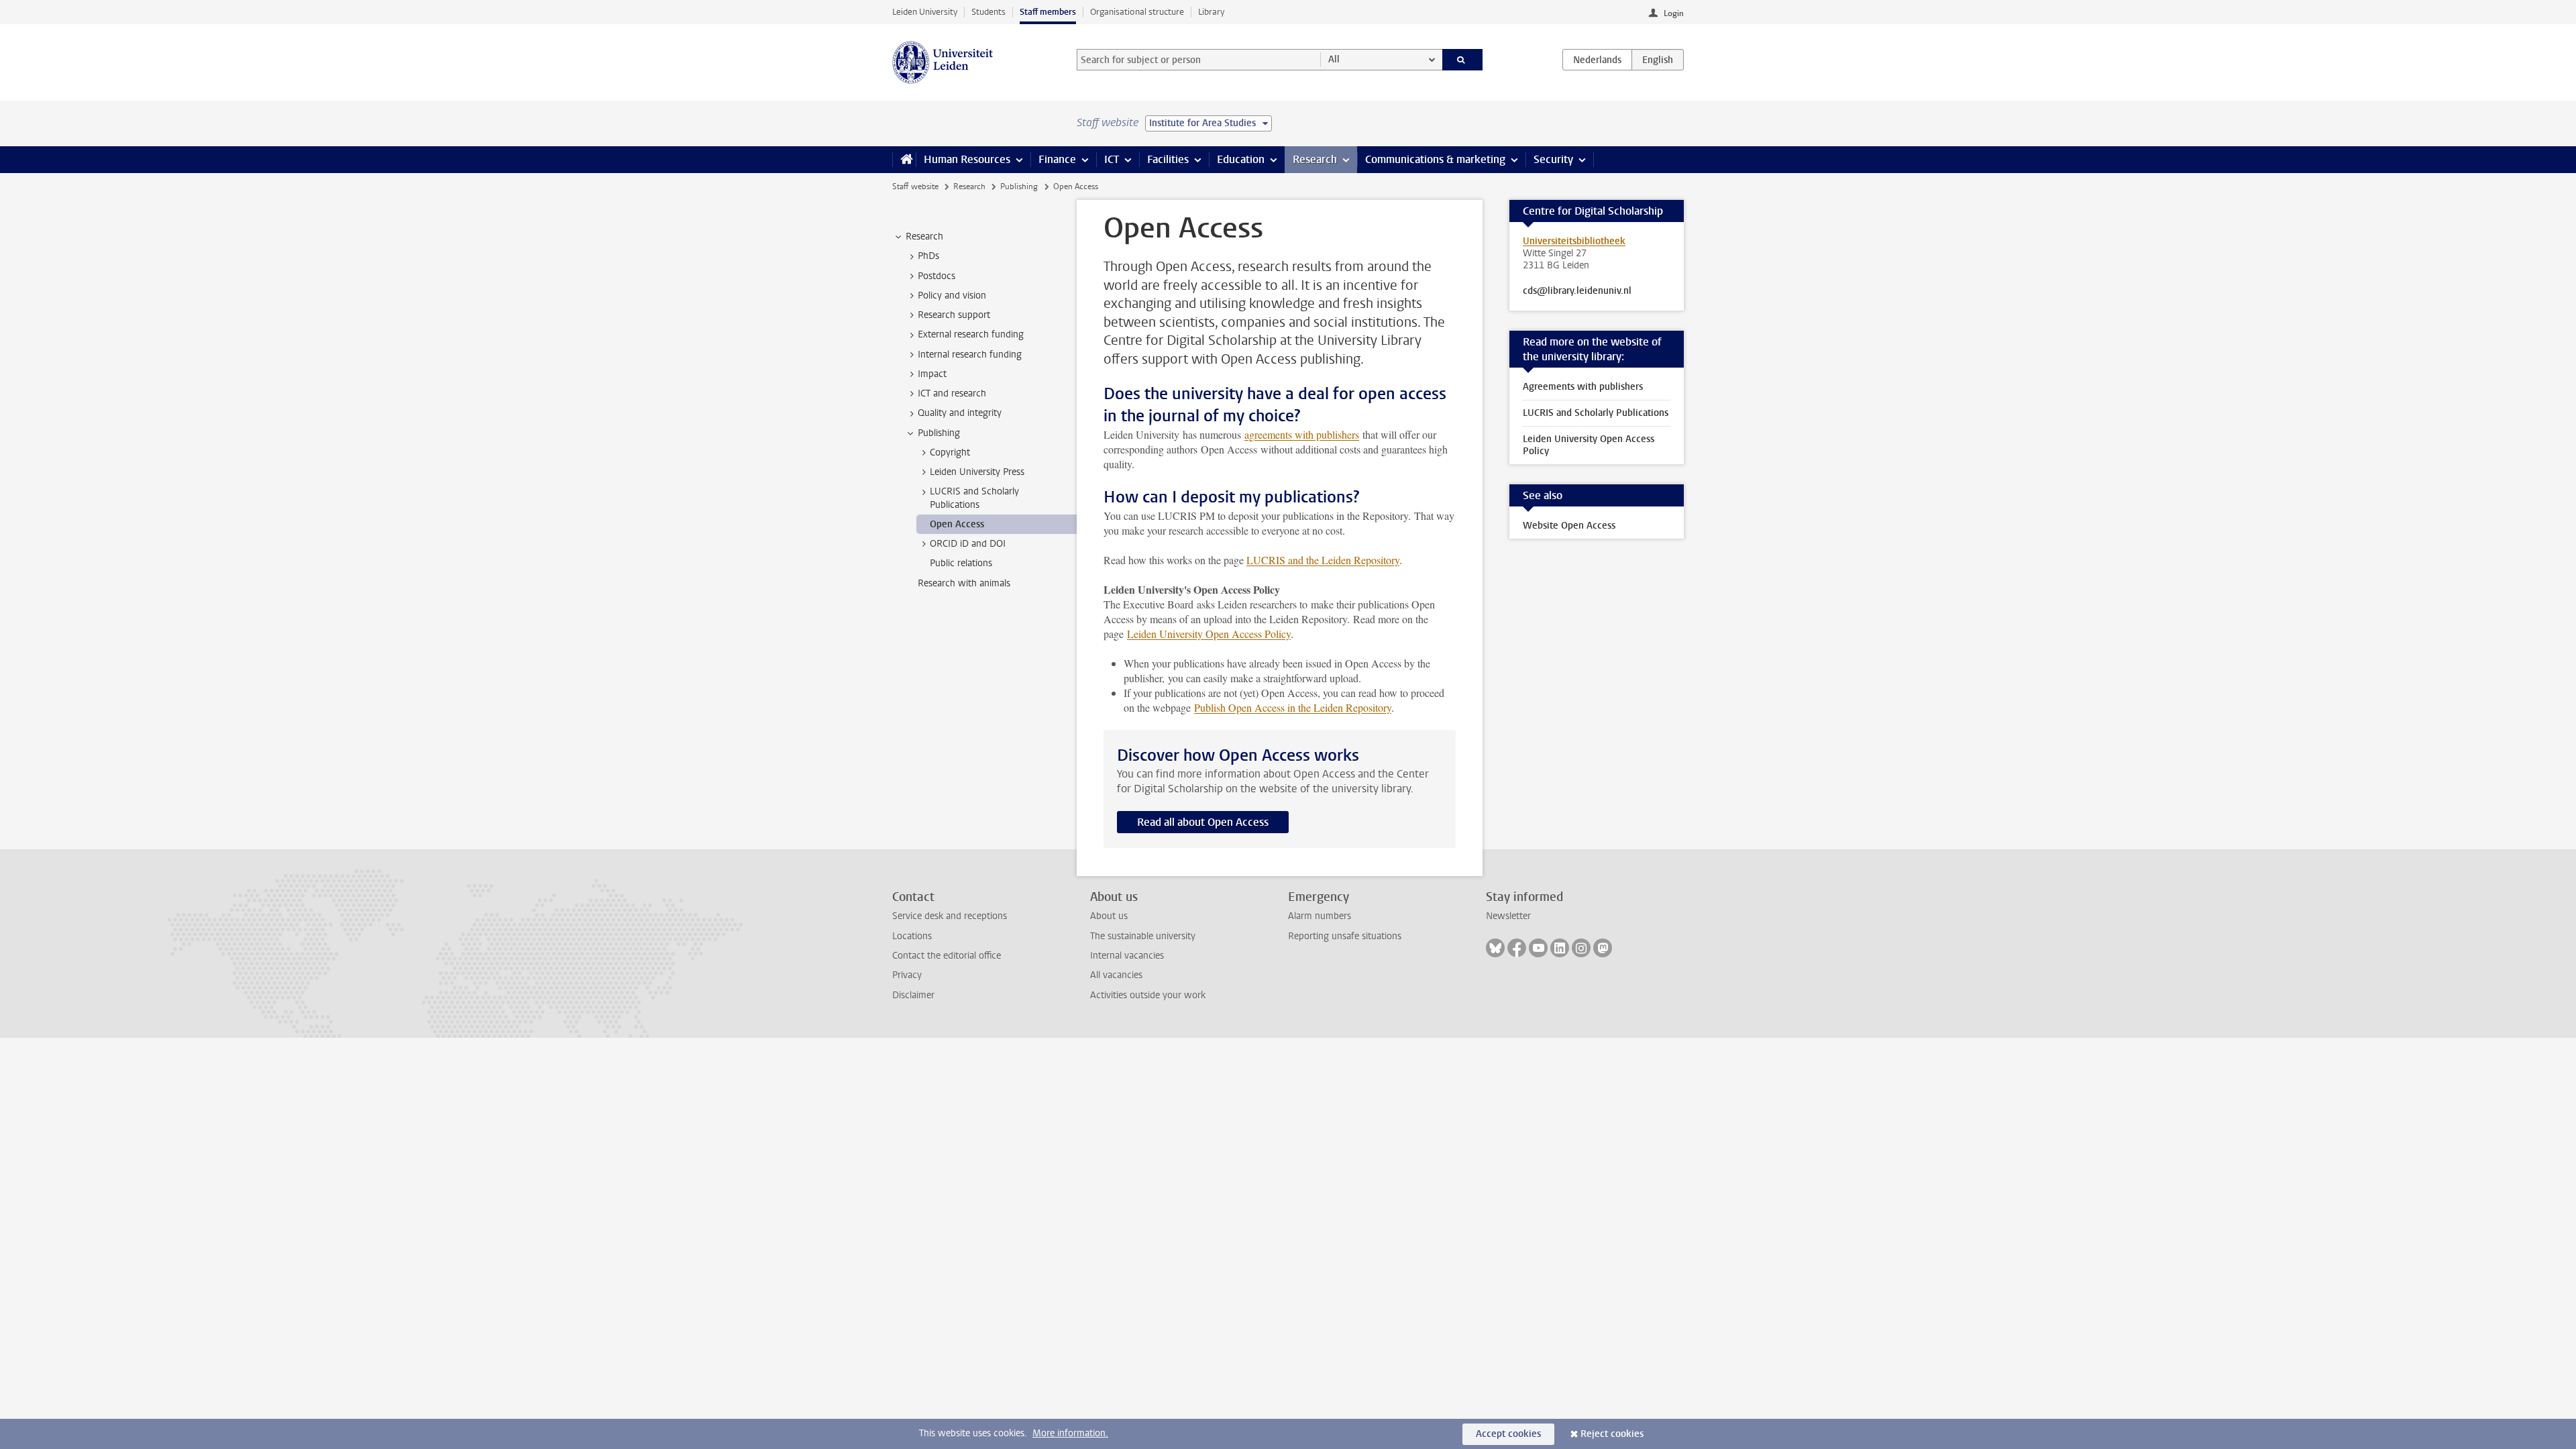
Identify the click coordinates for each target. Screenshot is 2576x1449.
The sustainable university (1143, 936)
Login (1674, 13)
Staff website (915, 186)
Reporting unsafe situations (1345, 936)
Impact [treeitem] (932, 374)
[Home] (904, 160)
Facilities (1168, 159)
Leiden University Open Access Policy (1209, 634)
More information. (1070, 1433)
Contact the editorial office (947, 956)
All (1334, 59)
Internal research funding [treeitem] (970, 355)
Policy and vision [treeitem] (952, 296)
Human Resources (967, 159)
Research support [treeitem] (954, 315)
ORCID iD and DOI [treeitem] (968, 544)
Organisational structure (1137, 12)
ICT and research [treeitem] (952, 393)
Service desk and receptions (950, 916)
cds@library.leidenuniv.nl (1577, 291)
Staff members (1048, 12)
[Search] (1463, 60)
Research (1315, 159)
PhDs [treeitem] (928, 256)
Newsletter (1508, 916)
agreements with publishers (1302, 434)
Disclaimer (913, 995)
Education (1241, 159)
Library (1211, 12)
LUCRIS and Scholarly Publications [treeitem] (974, 498)
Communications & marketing (1435, 159)
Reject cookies (1612, 1434)
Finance (1057, 159)
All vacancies (1116, 975)
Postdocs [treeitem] (936, 276)
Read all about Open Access (1203, 822)
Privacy (907, 975)
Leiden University (925, 12)
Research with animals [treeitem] (964, 583)
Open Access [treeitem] (957, 524)
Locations (912, 936)
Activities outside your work (1148, 995)
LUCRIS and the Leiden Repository (1323, 560)
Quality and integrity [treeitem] (960, 413)
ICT (1112, 159)
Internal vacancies (1127, 956)
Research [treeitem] (924, 236)
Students (988, 12)
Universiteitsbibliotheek (1574, 241)
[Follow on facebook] (1517, 948)
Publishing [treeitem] (939, 433)
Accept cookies (1508, 1434)
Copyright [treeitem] (950, 452)
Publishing (1019, 186)
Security (1553, 159)
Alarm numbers (1320, 916)
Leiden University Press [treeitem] (977, 472)
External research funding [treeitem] (971, 334)
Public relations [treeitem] (961, 563)
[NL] (1597, 60)
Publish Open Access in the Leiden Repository (1293, 707)
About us (1109, 916)
